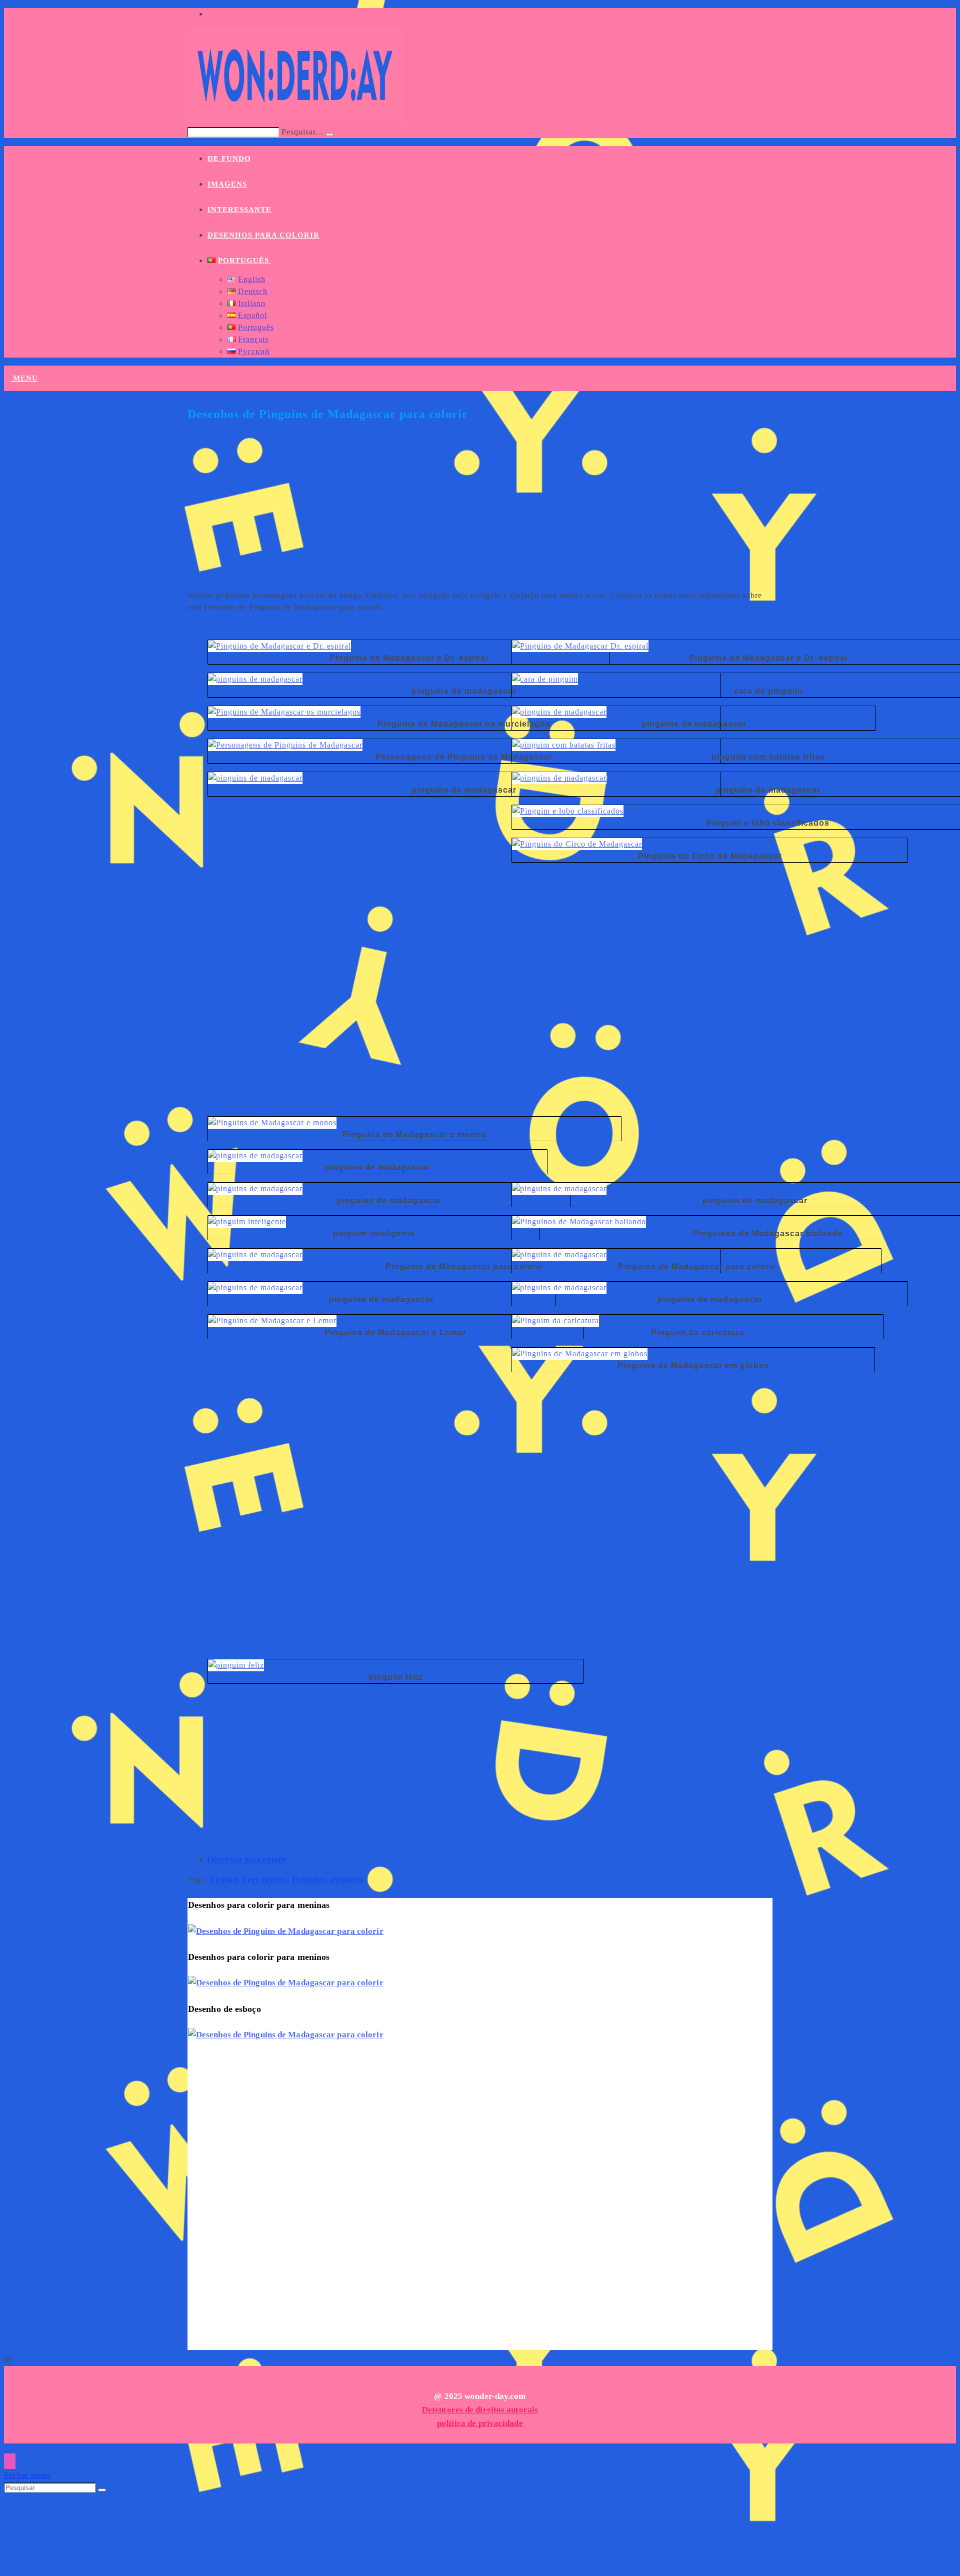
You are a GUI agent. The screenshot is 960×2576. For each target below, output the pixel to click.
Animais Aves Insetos (248, 1880)
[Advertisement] (480, 512)
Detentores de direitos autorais (480, 2410)
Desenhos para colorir (247, 1860)
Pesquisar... (302, 132)
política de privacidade (480, 2423)
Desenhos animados (328, 1880)
